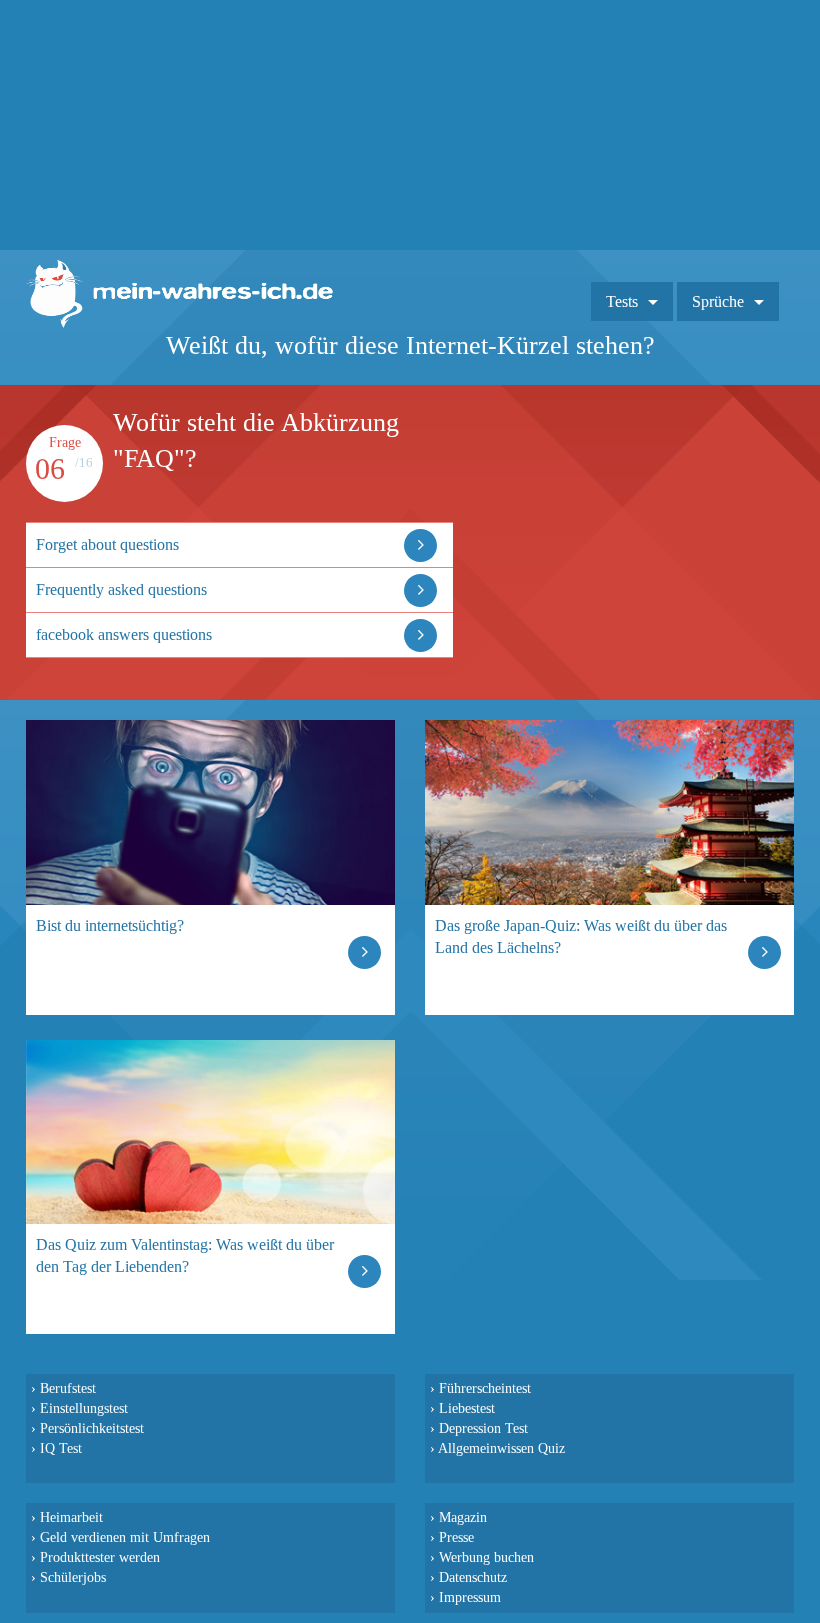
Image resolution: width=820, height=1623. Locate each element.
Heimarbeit (71, 1517)
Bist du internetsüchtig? (110, 925)
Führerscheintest (485, 1388)
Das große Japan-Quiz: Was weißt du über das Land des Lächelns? (581, 936)
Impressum (470, 1597)
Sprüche (718, 301)
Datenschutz (473, 1577)
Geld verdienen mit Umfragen (125, 1537)
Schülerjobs (73, 1577)
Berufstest (68, 1388)
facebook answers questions (124, 634)
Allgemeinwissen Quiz (501, 1448)
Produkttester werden (100, 1557)
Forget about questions (107, 544)
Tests (622, 301)
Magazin (463, 1517)
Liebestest (467, 1408)
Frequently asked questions (121, 589)
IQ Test (61, 1448)
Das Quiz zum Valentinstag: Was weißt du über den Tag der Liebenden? (185, 1255)
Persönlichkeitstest (92, 1428)
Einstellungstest (84, 1408)
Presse (456, 1537)
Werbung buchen (486, 1557)
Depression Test (483, 1428)
